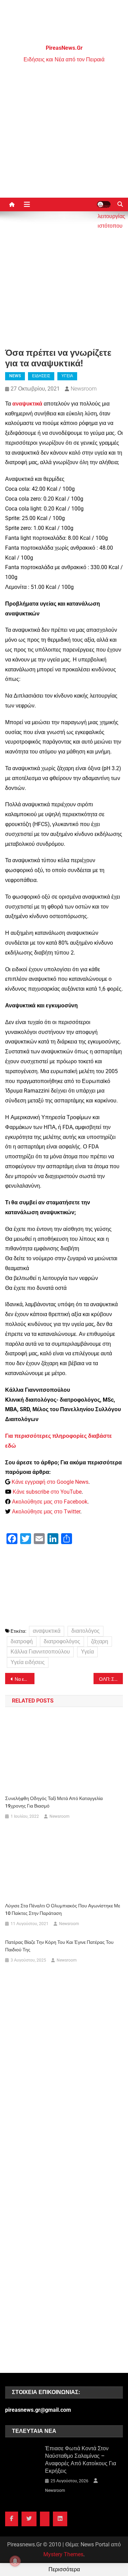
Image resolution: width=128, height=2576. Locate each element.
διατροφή (22, 1641)
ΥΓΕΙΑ (67, 376)
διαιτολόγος (86, 1631)
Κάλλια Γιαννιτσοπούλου (40, 1652)
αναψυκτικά (47, 1631)
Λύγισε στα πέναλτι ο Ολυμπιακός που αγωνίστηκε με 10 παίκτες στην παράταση (63, 1909)
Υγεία (87, 1652)
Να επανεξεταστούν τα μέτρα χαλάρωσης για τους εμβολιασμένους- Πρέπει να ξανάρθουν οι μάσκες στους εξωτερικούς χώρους (25, 1679)
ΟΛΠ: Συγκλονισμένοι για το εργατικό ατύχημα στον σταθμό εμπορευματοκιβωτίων (111, 1679)
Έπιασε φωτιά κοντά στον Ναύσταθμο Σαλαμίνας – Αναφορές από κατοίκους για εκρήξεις (81, 2460)
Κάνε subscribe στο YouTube (47, 1492)
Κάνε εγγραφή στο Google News (50, 1482)
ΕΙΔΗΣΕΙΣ (41, 376)
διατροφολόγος (62, 1641)
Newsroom (84, 389)
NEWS (15, 376)
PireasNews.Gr (64, 48)
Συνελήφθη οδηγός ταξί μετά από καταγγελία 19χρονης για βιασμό (54, 1802)
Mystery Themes (63, 2554)
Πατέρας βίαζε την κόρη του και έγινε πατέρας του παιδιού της (59, 1946)
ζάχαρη (100, 1641)
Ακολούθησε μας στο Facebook (50, 1502)
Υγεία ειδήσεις (28, 1662)
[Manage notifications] (15, 2561)
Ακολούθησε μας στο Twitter (46, 1512)
